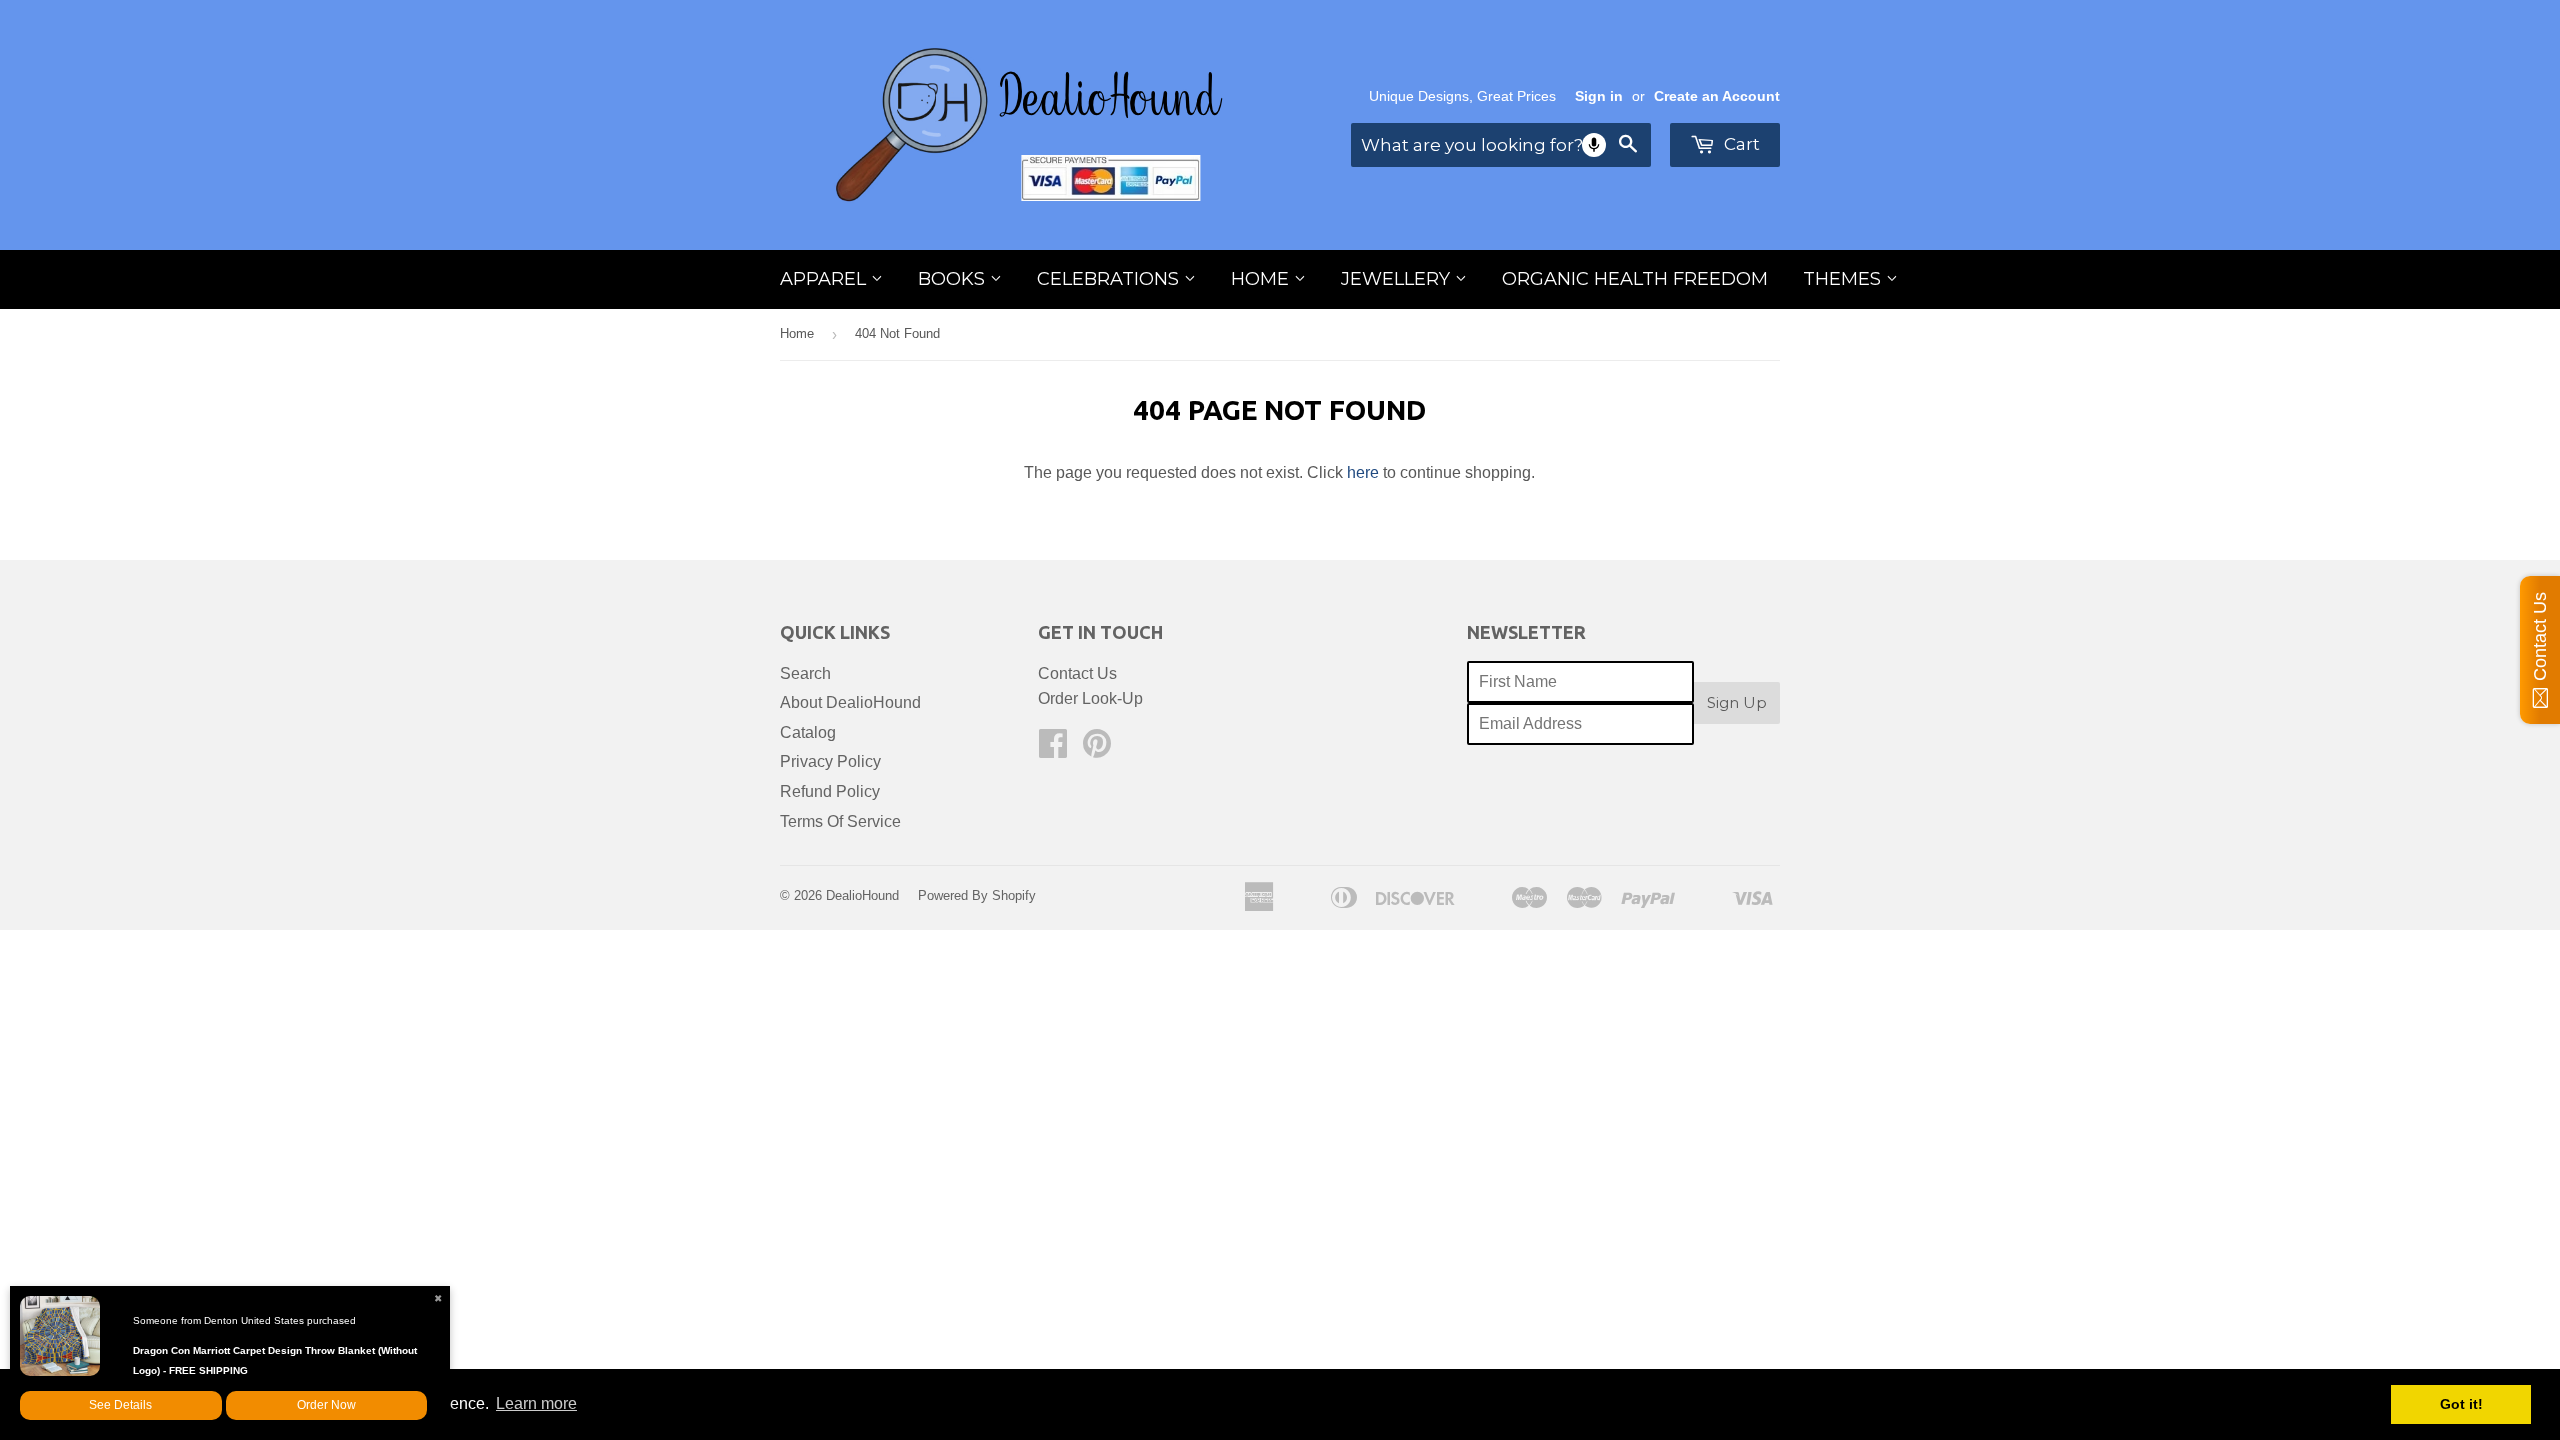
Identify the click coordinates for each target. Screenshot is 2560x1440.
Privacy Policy (830, 761)
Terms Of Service (840, 821)
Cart (1740, 144)
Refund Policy (830, 791)
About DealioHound (850, 702)
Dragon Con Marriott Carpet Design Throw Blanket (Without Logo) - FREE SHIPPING (275, 1360)
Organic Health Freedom (1635, 279)
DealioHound (862, 895)
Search (805, 673)
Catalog (808, 732)
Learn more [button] (536, 1403)
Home (1262, 279)
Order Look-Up (1090, 698)
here (1363, 472)
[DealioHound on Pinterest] (1097, 749)
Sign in (1599, 96)
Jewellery (1398, 279)
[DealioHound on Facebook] (1053, 749)
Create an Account (1717, 96)
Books (954, 279)
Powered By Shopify (977, 895)
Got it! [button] (2461, 1404)
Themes (1844, 279)
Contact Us (1077, 673)
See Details (120, 1405)
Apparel (825, 279)
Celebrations (1110, 279)
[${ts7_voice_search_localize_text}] (1594, 145)
